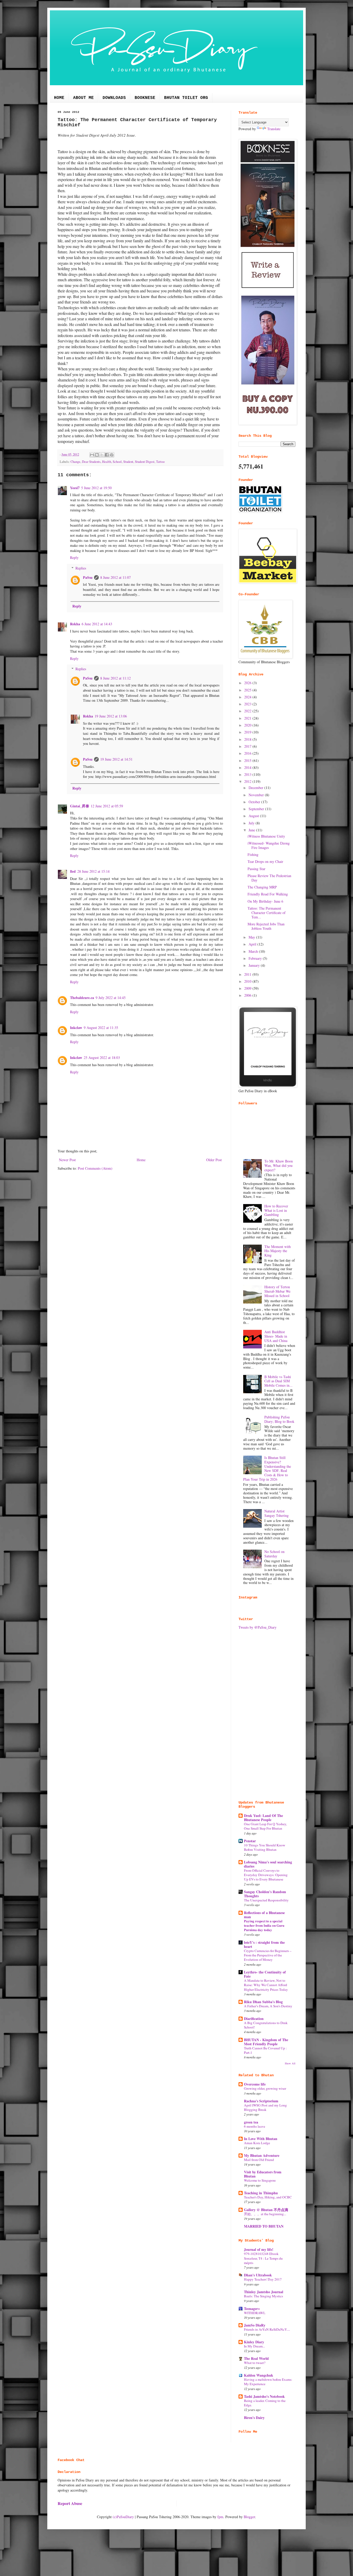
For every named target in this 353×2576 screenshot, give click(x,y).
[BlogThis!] (97, 455)
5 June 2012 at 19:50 (96, 488)
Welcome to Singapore (260, 2180)
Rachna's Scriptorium (261, 2101)
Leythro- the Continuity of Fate (265, 1974)
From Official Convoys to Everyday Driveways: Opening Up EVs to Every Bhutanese (266, 1875)
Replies (81, 568)
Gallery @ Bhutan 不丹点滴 (266, 2210)
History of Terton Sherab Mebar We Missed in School (277, 1291)
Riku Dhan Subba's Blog (263, 2002)
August (254, 816)
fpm (220, 2517)
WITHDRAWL (255, 2313)
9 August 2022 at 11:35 (101, 1028)
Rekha (75, 624)
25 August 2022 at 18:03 (102, 1057)
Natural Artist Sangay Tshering (277, 1513)
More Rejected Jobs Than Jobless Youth (266, 926)
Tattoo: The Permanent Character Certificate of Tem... (267, 913)
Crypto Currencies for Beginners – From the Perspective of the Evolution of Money (268, 1955)
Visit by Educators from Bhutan (263, 2174)
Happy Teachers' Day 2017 (263, 2279)
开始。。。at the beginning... (265, 2214)
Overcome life (255, 2084)
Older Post (214, 1160)
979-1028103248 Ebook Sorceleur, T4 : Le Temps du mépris (263, 2258)
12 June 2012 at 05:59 (107, 806)
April (253, 944)
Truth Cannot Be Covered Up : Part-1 (265, 2050)
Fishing (253, 854)
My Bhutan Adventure (262, 2155)
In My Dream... (254, 2346)
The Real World (256, 2358)
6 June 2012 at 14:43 (97, 624)
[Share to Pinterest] (112, 455)
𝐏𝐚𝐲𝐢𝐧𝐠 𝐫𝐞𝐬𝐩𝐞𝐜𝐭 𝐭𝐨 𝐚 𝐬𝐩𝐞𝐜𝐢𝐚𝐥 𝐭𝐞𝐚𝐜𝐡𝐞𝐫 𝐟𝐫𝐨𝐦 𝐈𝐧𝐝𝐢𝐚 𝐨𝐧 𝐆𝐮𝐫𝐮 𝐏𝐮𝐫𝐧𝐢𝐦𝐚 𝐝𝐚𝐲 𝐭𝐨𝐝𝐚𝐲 (264, 1926)
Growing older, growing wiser (265, 2088)
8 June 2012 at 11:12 (116, 678)
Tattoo (160, 462)
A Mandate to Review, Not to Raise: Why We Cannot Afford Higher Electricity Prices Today (266, 1985)
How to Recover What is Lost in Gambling (276, 1210)
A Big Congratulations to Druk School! (266, 2025)
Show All (290, 2063)
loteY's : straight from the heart (264, 1944)
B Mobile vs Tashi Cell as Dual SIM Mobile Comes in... (278, 1381)
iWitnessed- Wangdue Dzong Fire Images (269, 845)
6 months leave (255, 2126)
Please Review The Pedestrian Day (269, 878)
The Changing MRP (262, 887)
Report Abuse (70, 2503)
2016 (248, 753)
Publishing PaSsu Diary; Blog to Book (279, 1419)
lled (73, 871)
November (257, 795)
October (255, 802)
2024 (248, 697)
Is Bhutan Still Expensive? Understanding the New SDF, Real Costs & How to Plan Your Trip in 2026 (267, 1468)
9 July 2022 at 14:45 (111, 998)
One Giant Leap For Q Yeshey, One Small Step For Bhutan (265, 1826)
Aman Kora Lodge (257, 2143)
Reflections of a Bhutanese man (264, 1915)
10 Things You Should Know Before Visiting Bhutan (265, 1847)
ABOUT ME (83, 98)
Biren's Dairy (254, 2418)
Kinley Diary (254, 2342)
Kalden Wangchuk (259, 2375)
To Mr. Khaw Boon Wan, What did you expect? (279, 1165)
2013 (248, 774)
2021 (248, 718)
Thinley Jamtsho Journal (264, 2292)
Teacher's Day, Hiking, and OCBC (268, 2197)
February (256, 958)
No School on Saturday (274, 1554)
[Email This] (92, 455)
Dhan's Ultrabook (258, 2275)
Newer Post (67, 1160)
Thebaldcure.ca (82, 998)
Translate (274, 129)
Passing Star (256, 869)
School (117, 462)
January (255, 965)
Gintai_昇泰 (80, 806)
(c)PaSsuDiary (123, 2517)
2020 (248, 725)
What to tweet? (255, 2363)
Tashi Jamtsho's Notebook (264, 2396)
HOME (59, 98)
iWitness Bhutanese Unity (266, 836)
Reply (74, 557)
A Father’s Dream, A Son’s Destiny (268, 2006)
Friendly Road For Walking (268, 894)
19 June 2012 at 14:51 (116, 759)
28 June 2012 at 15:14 (93, 871)
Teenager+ (252, 2309)
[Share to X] (102, 455)
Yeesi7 (75, 488)
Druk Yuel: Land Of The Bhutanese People (263, 1818)
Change (75, 462)
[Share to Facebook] (107, 455)
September (257, 809)
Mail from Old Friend (259, 2160)
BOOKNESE (145, 98)
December (256, 788)
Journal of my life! (259, 2249)
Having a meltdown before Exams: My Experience (268, 2382)
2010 (248, 981)
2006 (248, 995)
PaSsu (88, 577)
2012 (248, 781)
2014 (248, 767)
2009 (248, 988)
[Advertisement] (267, 1715)
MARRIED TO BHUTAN (264, 2226)
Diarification (254, 2019)
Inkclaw (76, 1028)
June (252, 830)
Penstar (250, 1841)
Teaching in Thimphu (261, 2193)
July (252, 823)
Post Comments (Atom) (95, 1168)
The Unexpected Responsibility (266, 1900)
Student (128, 462)
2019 (248, 732)
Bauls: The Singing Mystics (263, 2296)
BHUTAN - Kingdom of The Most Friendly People (266, 2042)
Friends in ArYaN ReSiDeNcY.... (267, 2329)
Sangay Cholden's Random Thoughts (265, 1894)
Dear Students (91, 462)
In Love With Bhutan (261, 2139)
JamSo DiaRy (255, 2325)
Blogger (249, 2517)
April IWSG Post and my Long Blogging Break (265, 2107)
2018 (248, 739)
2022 (248, 711)
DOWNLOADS (114, 98)
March (254, 951)
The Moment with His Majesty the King (278, 1251)
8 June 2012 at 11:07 (116, 577)
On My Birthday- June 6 (265, 901)
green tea (251, 2122)
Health (107, 462)
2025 (248, 690)
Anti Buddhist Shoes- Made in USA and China (276, 1336)
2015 (248, 760)
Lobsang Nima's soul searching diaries (268, 1864)
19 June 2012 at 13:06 (111, 716)
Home (141, 1160)
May (252, 937)
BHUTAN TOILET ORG (186, 98)
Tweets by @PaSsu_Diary (258, 1627)
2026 (248, 683)
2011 (248, 974)
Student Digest (145, 462)
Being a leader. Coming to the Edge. (265, 2403)
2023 (248, 704)
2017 (248, 746)
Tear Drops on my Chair (265, 861)
